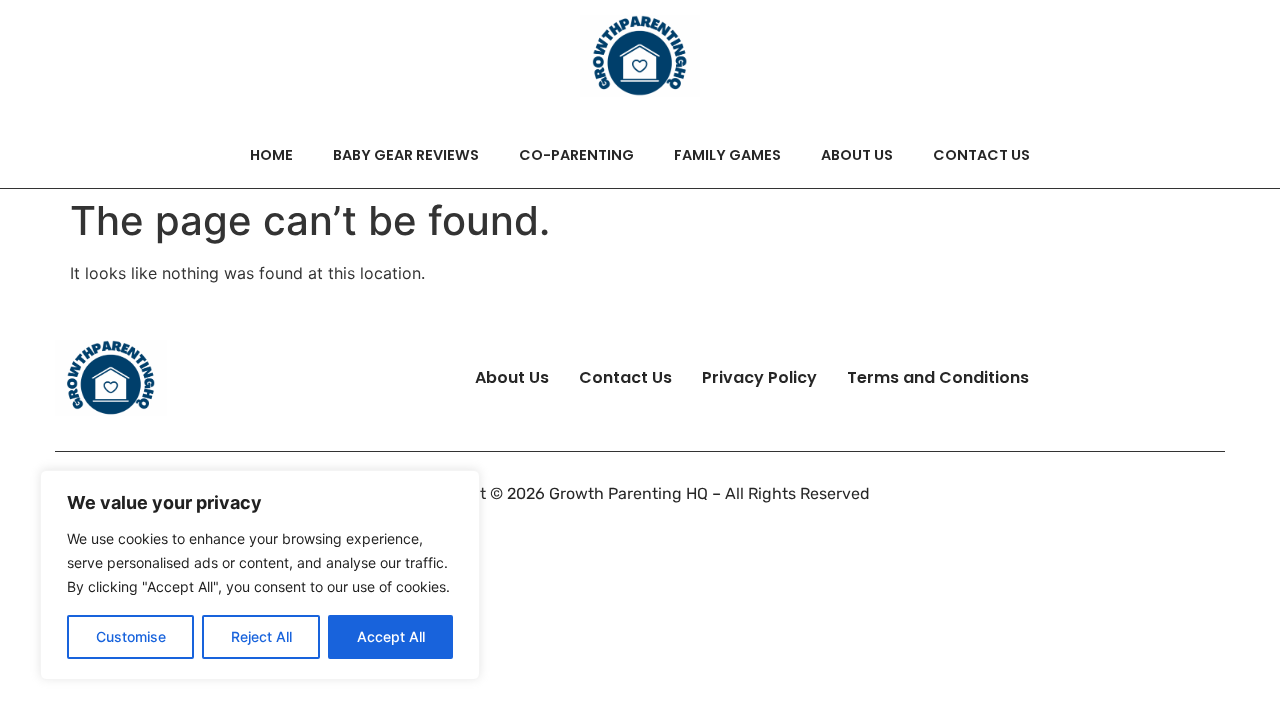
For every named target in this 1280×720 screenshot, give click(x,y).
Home (271, 155)
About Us (857, 155)
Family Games (727, 155)
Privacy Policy (759, 377)
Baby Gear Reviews (406, 155)
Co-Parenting (576, 155)
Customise (131, 636)
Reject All (261, 636)
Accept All (391, 636)
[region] (260, 575)
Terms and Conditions (938, 377)
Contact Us (981, 155)
